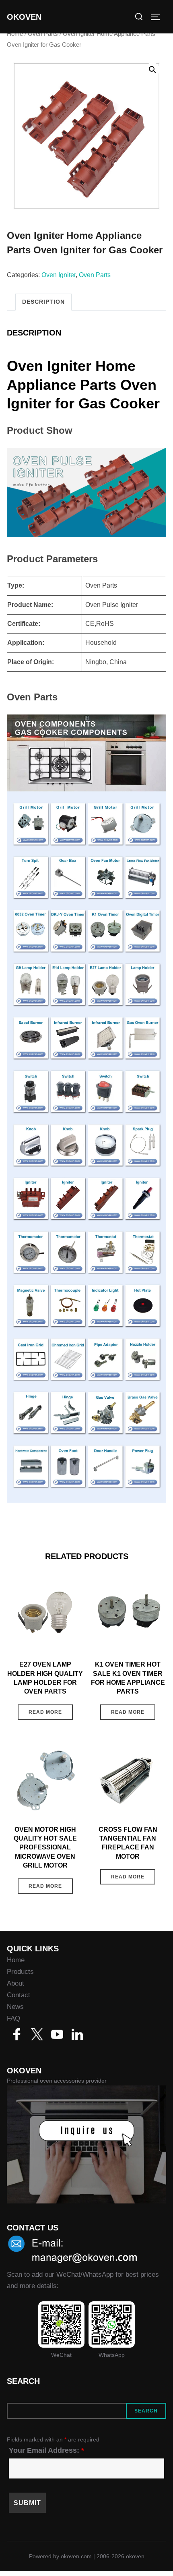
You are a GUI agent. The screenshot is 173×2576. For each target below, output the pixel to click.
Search (146, 2411)
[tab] (43, 302)
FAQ (13, 2018)
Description (43, 302)
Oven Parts (43, 34)
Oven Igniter (59, 275)
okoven (24, 17)
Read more (45, 1712)
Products (20, 1972)
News (15, 2007)
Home (15, 34)
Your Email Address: (46, 2450)
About (15, 1983)
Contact (19, 1995)
